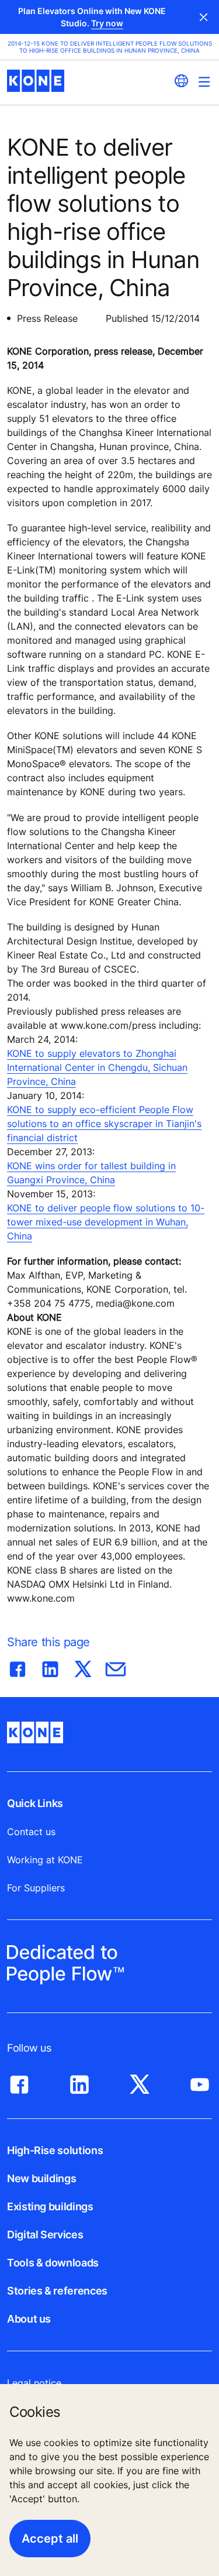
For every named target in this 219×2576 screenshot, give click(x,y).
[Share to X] (83, 1667)
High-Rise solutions (55, 2150)
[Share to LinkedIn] (50, 1667)
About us (29, 2319)
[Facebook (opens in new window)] (19, 2082)
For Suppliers (36, 1888)
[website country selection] (181, 81)
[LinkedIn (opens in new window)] (79, 2082)
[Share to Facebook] (18, 1667)
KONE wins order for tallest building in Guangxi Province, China (91, 1173)
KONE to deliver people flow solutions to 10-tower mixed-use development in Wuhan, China (106, 1222)
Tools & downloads (53, 2263)
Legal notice (34, 2383)
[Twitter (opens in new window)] (140, 2082)
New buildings (41, 2178)
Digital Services (45, 2235)
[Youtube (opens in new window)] (200, 2082)
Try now (107, 23)
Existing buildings (50, 2206)
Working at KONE (45, 1860)
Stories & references (57, 2291)
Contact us (31, 1832)
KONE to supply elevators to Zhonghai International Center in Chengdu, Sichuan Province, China (97, 1067)
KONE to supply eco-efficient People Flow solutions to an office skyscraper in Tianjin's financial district (104, 1124)
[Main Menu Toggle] (204, 82)
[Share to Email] (116, 1667)
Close (204, 17)
